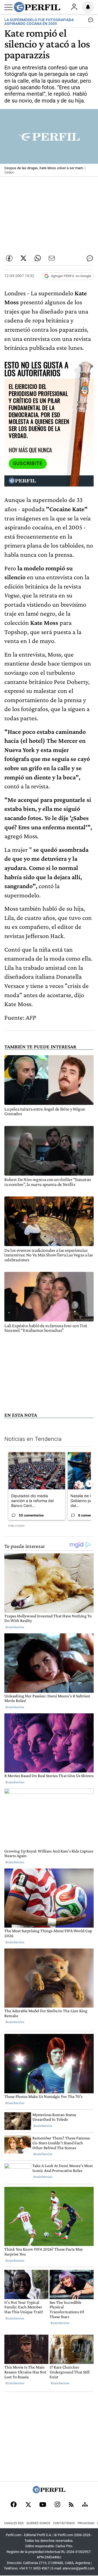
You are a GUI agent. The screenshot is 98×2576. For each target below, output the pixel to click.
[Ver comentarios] (90, 21)
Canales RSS (14, 2523)
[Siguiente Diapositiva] (89, 1484)
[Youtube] (43, 2505)
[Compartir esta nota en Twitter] (23, 258)
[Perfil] (49, 2492)
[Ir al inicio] (37, 7)
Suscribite (28, 463)
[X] (28, 2505)
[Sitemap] (85, 2505)
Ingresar (74, 7)
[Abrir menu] (8, 7)
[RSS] (71, 2505)
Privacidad (86, 2523)
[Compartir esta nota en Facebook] (9, 258)
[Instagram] (57, 2505)
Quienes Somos (38, 2523)
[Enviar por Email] (52, 258)
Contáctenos (64, 2523)
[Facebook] (14, 2505)
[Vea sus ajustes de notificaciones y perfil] (88, 7)
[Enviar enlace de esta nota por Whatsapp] (38, 258)
